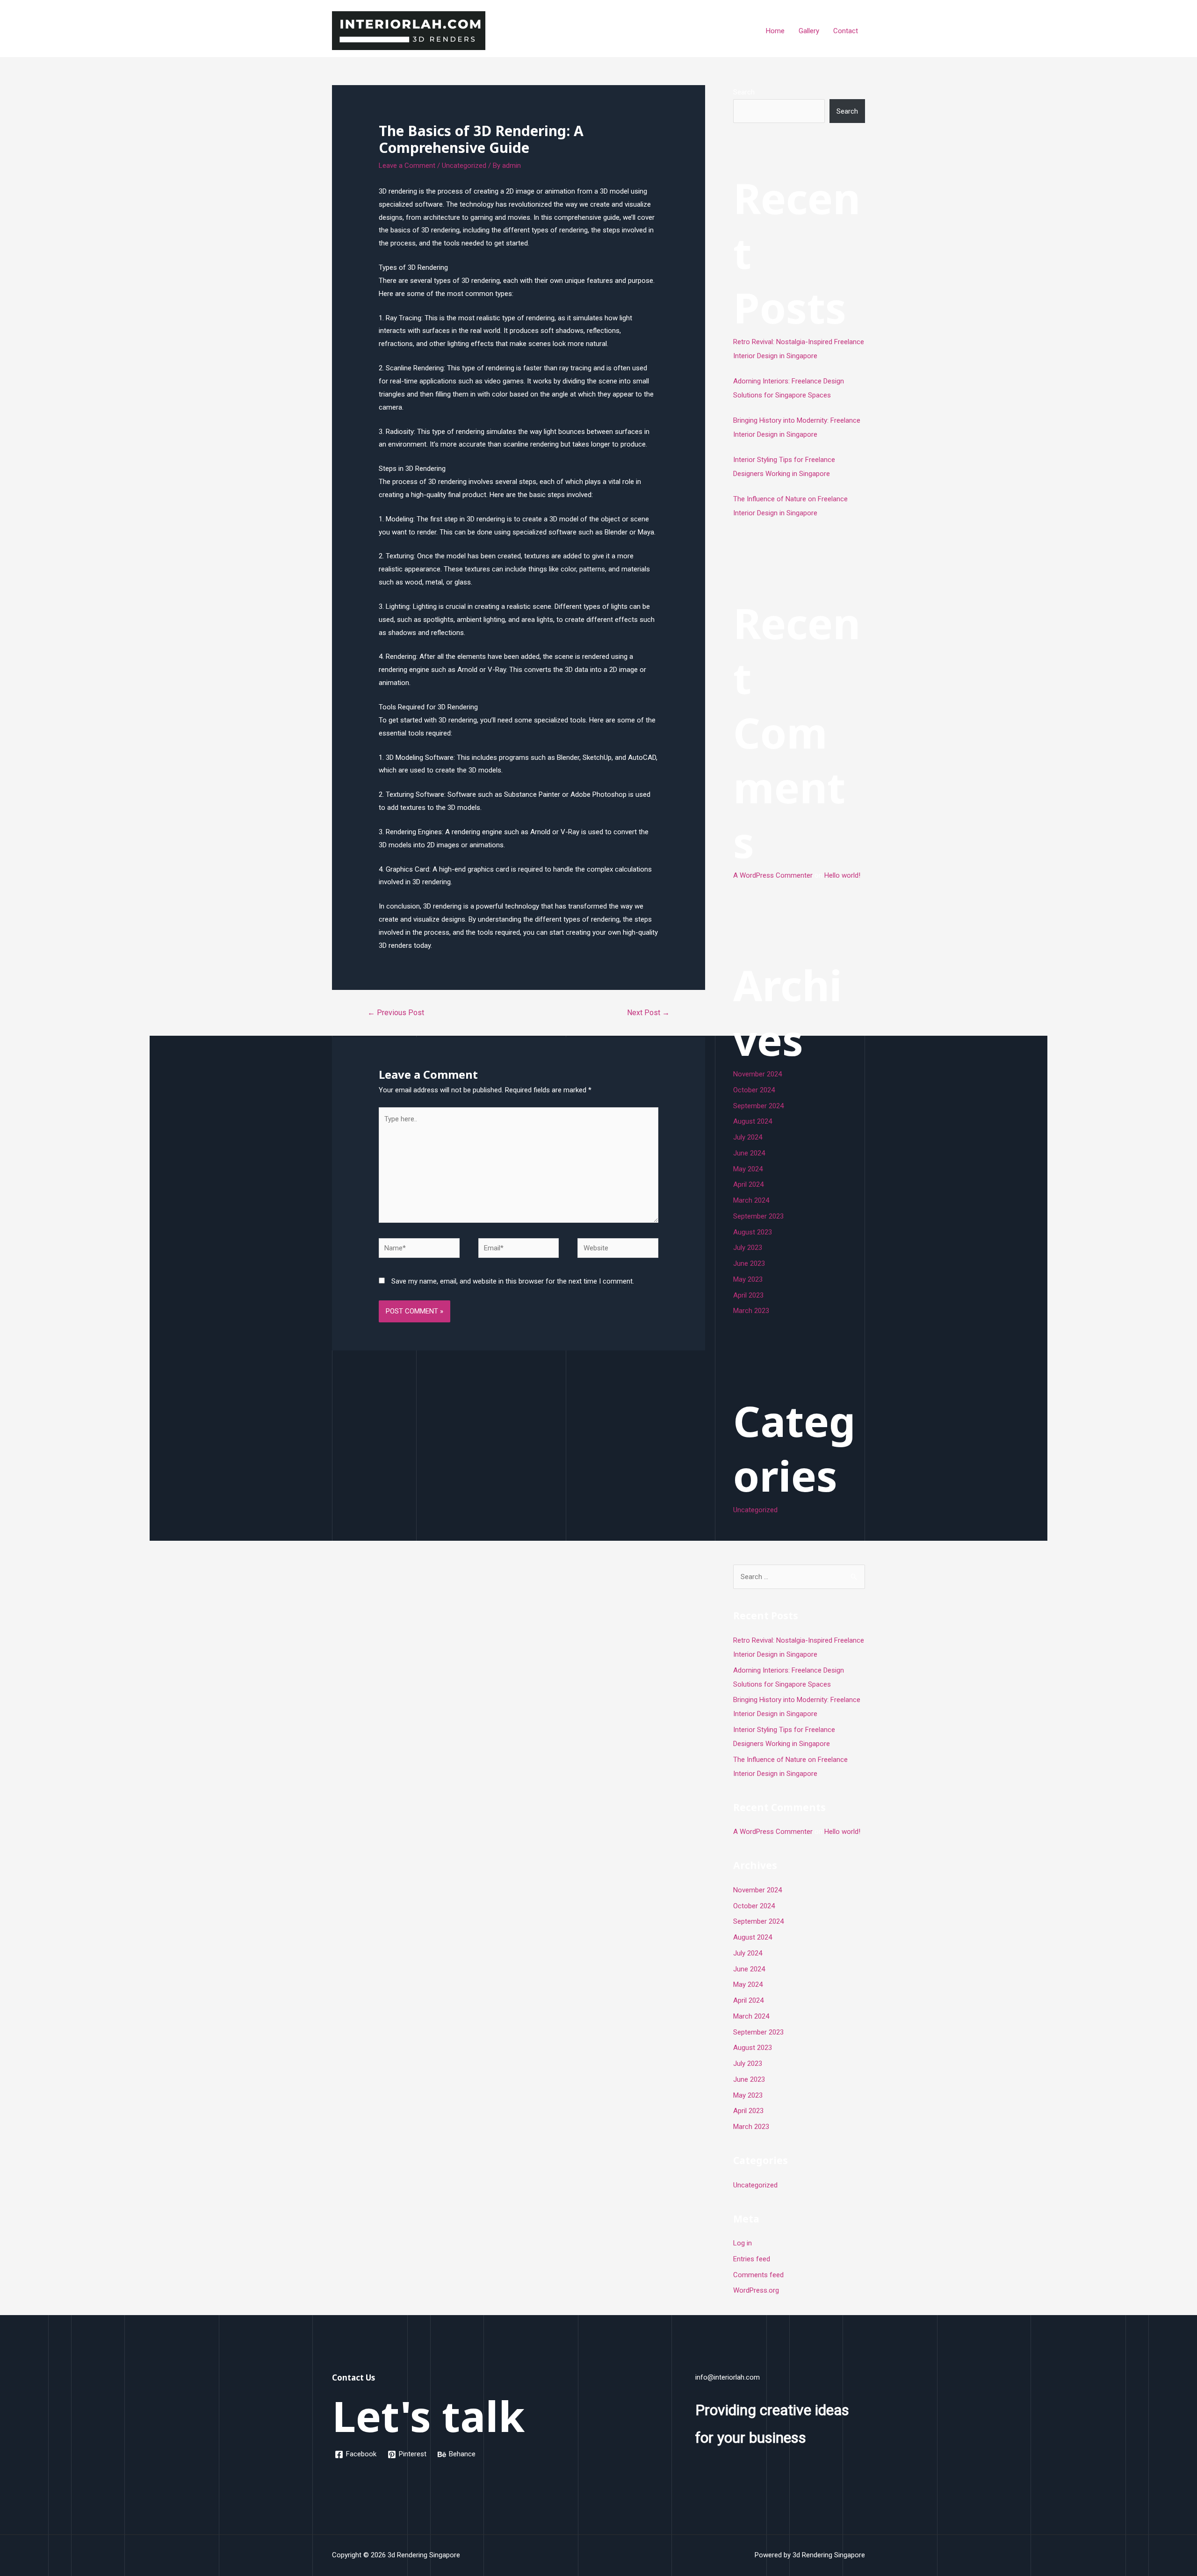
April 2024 (748, 1184)
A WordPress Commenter (773, 875)
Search (744, 92)
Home (775, 31)
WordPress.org (756, 2290)
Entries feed (752, 2259)
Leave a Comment (407, 166)
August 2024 (753, 1121)
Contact (846, 31)
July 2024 (748, 1137)
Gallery (809, 31)
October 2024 (754, 1090)
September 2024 (758, 1106)
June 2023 (749, 1263)
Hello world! (842, 875)
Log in (743, 2243)
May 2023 (748, 1279)
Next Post (648, 1013)
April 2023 (748, 1295)
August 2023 (753, 1232)
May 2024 (748, 1169)
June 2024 (749, 1153)
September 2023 (758, 1216)
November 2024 (757, 1074)
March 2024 (751, 1200)
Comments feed (758, 2275)
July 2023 (748, 1248)
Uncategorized (464, 166)
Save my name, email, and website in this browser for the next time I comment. (513, 1281)
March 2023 (751, 1311)
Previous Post (396, 1013)
